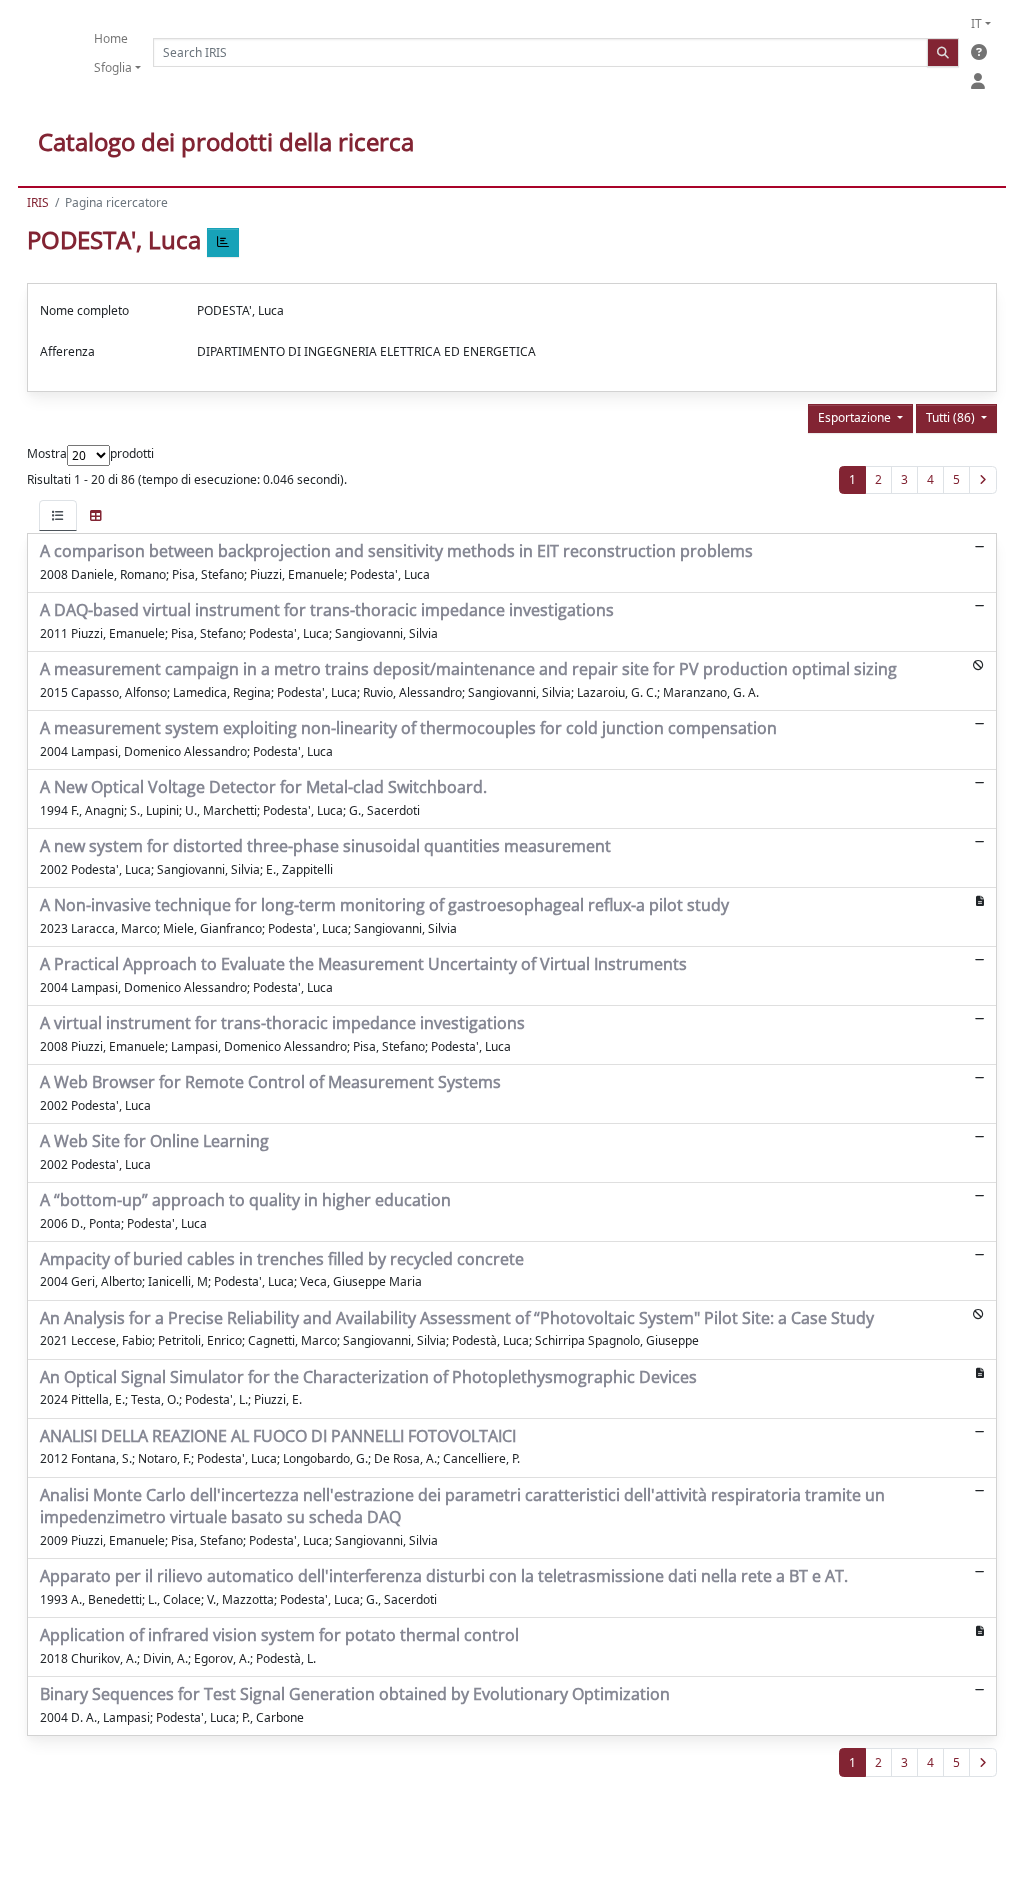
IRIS (38, 202)
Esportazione (856, 417)
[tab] (58, 515)
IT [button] (976, 23)
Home (111, 38)
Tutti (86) (952, 417)
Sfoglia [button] (113, 67)
